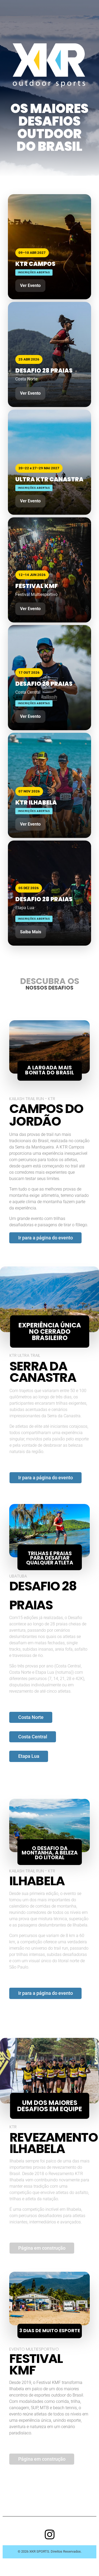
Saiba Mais (31, 932)
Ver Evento (30, 285)
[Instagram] (50, 2534)
